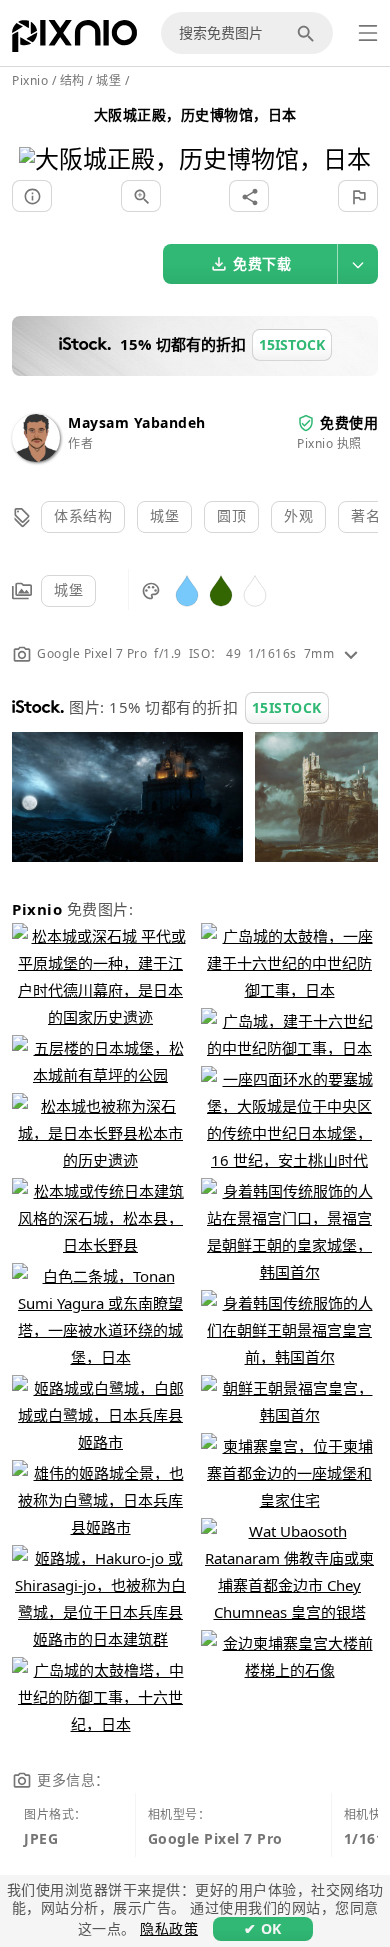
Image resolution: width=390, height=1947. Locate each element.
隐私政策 (169, 1928)
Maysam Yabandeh (137, 422)
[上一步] (41, 133)
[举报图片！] (358, 196)
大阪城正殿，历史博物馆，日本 (195, 114)
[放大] (141, 196)
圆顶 (231, 515)
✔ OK (263, 1928)
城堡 (164, 515)
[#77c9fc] (187, 589)
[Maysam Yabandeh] (36, 456)
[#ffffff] (255, 589)
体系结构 (83, 515)
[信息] (32, 196)
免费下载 (262, 263)
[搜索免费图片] (309, 33)
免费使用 (349, 422)
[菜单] (368, 33)
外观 (298, 515)
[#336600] (221, 589)
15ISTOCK (287, 707)
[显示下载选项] (358, 264)
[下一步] (348, 133)
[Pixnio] (74, 40)
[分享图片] (249, 196)
